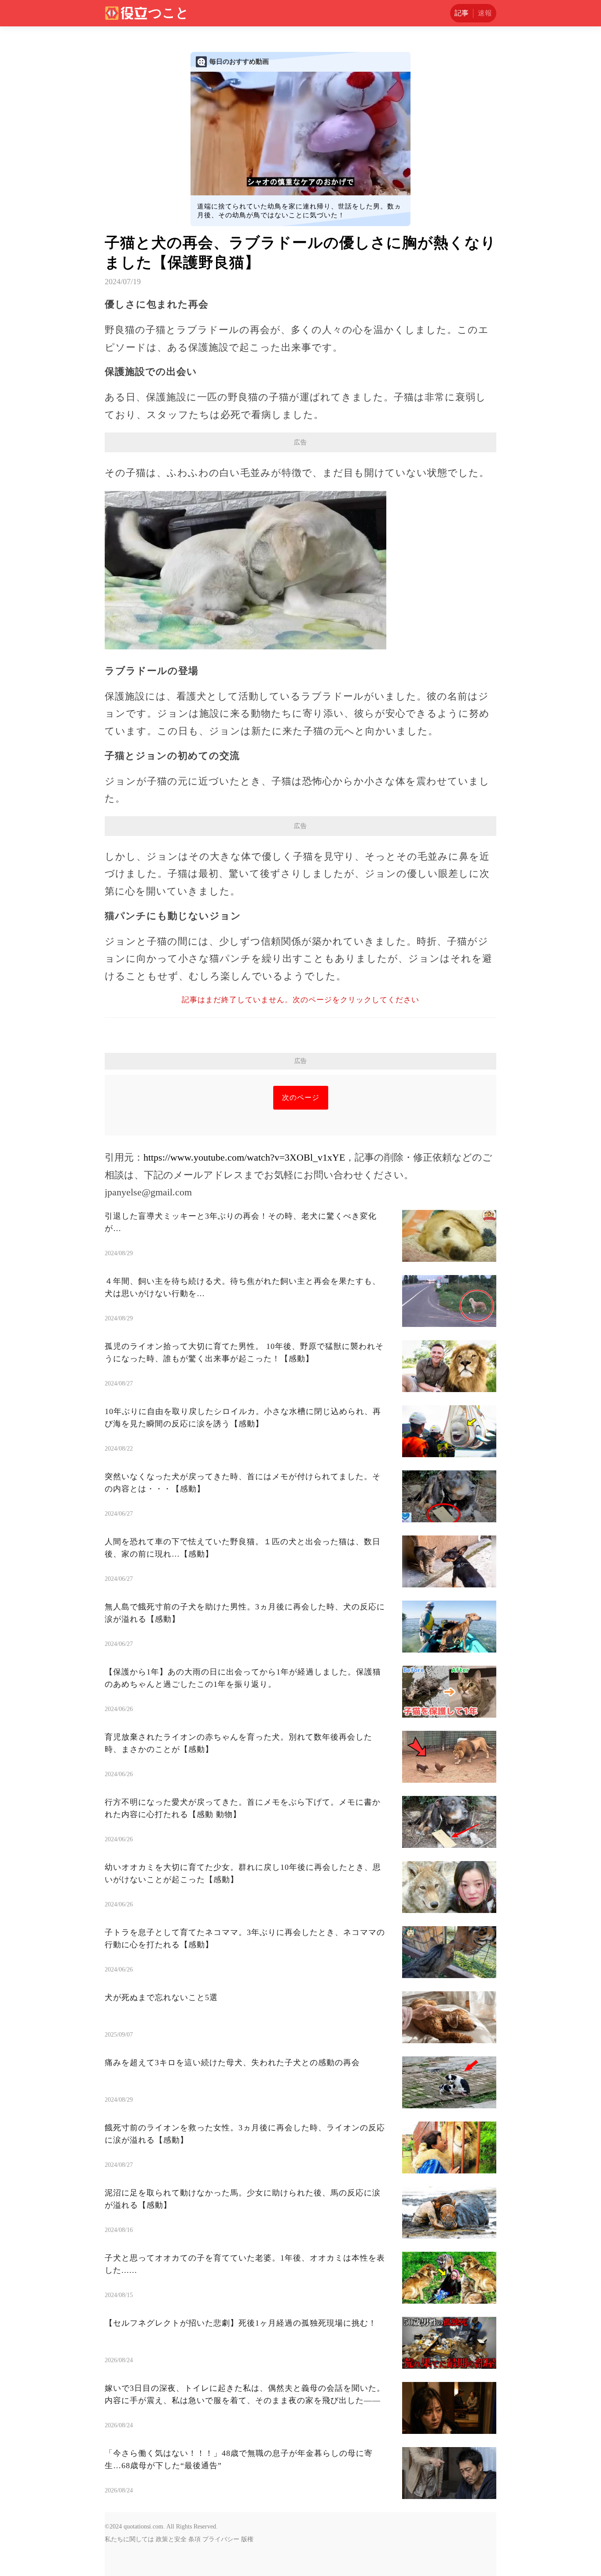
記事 (462, 13)
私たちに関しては (129, 2539)
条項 (194, 2539)
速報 (485, 13)
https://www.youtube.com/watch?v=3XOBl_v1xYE (244, 1157)
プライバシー (221, 2539)
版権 (247, 2539)
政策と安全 (171, 2539)
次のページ (301, 1097)
